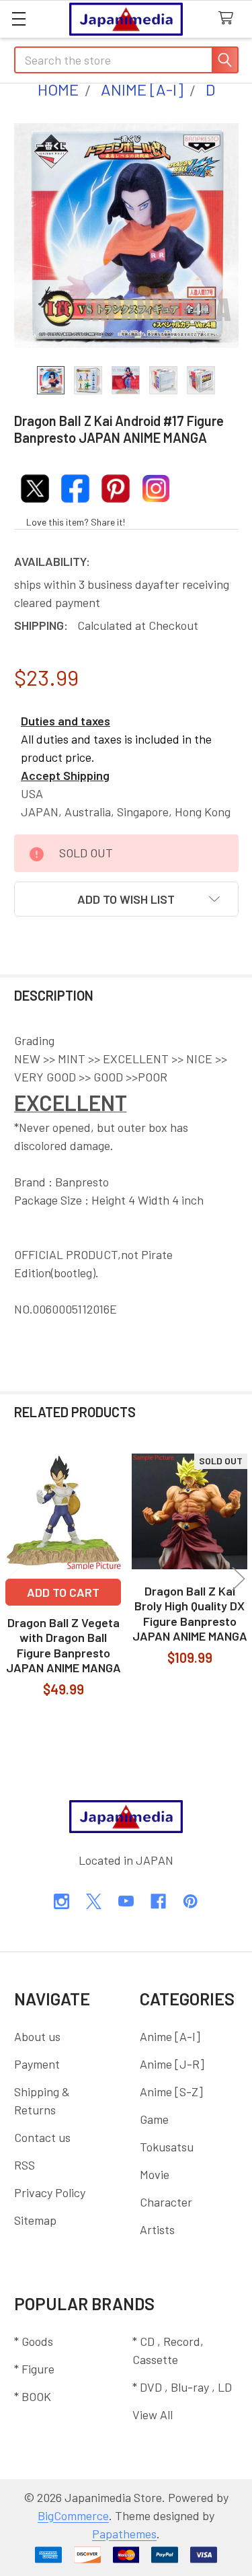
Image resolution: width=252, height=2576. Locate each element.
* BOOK (33, 2396)
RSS (25, 2165)
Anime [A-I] (170, 2036)
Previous (13, 1578)
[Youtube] (126, 1901)
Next (239, 1578)
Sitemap (35, 2220)
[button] (126, 899)
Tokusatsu (167, 2147)
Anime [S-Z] (171, 2091)
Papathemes (124, 2534)
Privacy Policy (50, 2192)
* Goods (34, 2341)
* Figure (34, 2369)
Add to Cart (63, 1592)
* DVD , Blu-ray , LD (182, 2387)
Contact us (42, 2137)
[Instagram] (61, 1901)
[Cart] (229, 19)
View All (153, 2414)
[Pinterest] (191, 1901)
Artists (157, 2229)
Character (166, 2202)
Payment (37, 2064)
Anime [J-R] (172, 2064)
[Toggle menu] (18, 19)
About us (37, 2036)
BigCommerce (73, 2515)
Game (154, 2119)
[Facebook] (158, 1901)
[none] (126, 236)
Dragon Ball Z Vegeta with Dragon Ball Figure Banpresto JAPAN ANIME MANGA (64, 1645)
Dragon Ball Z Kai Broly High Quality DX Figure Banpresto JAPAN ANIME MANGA (190, 1614)
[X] (94, 1901)
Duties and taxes (66, 721)
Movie (155, 2174)
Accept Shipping (65, 775)
